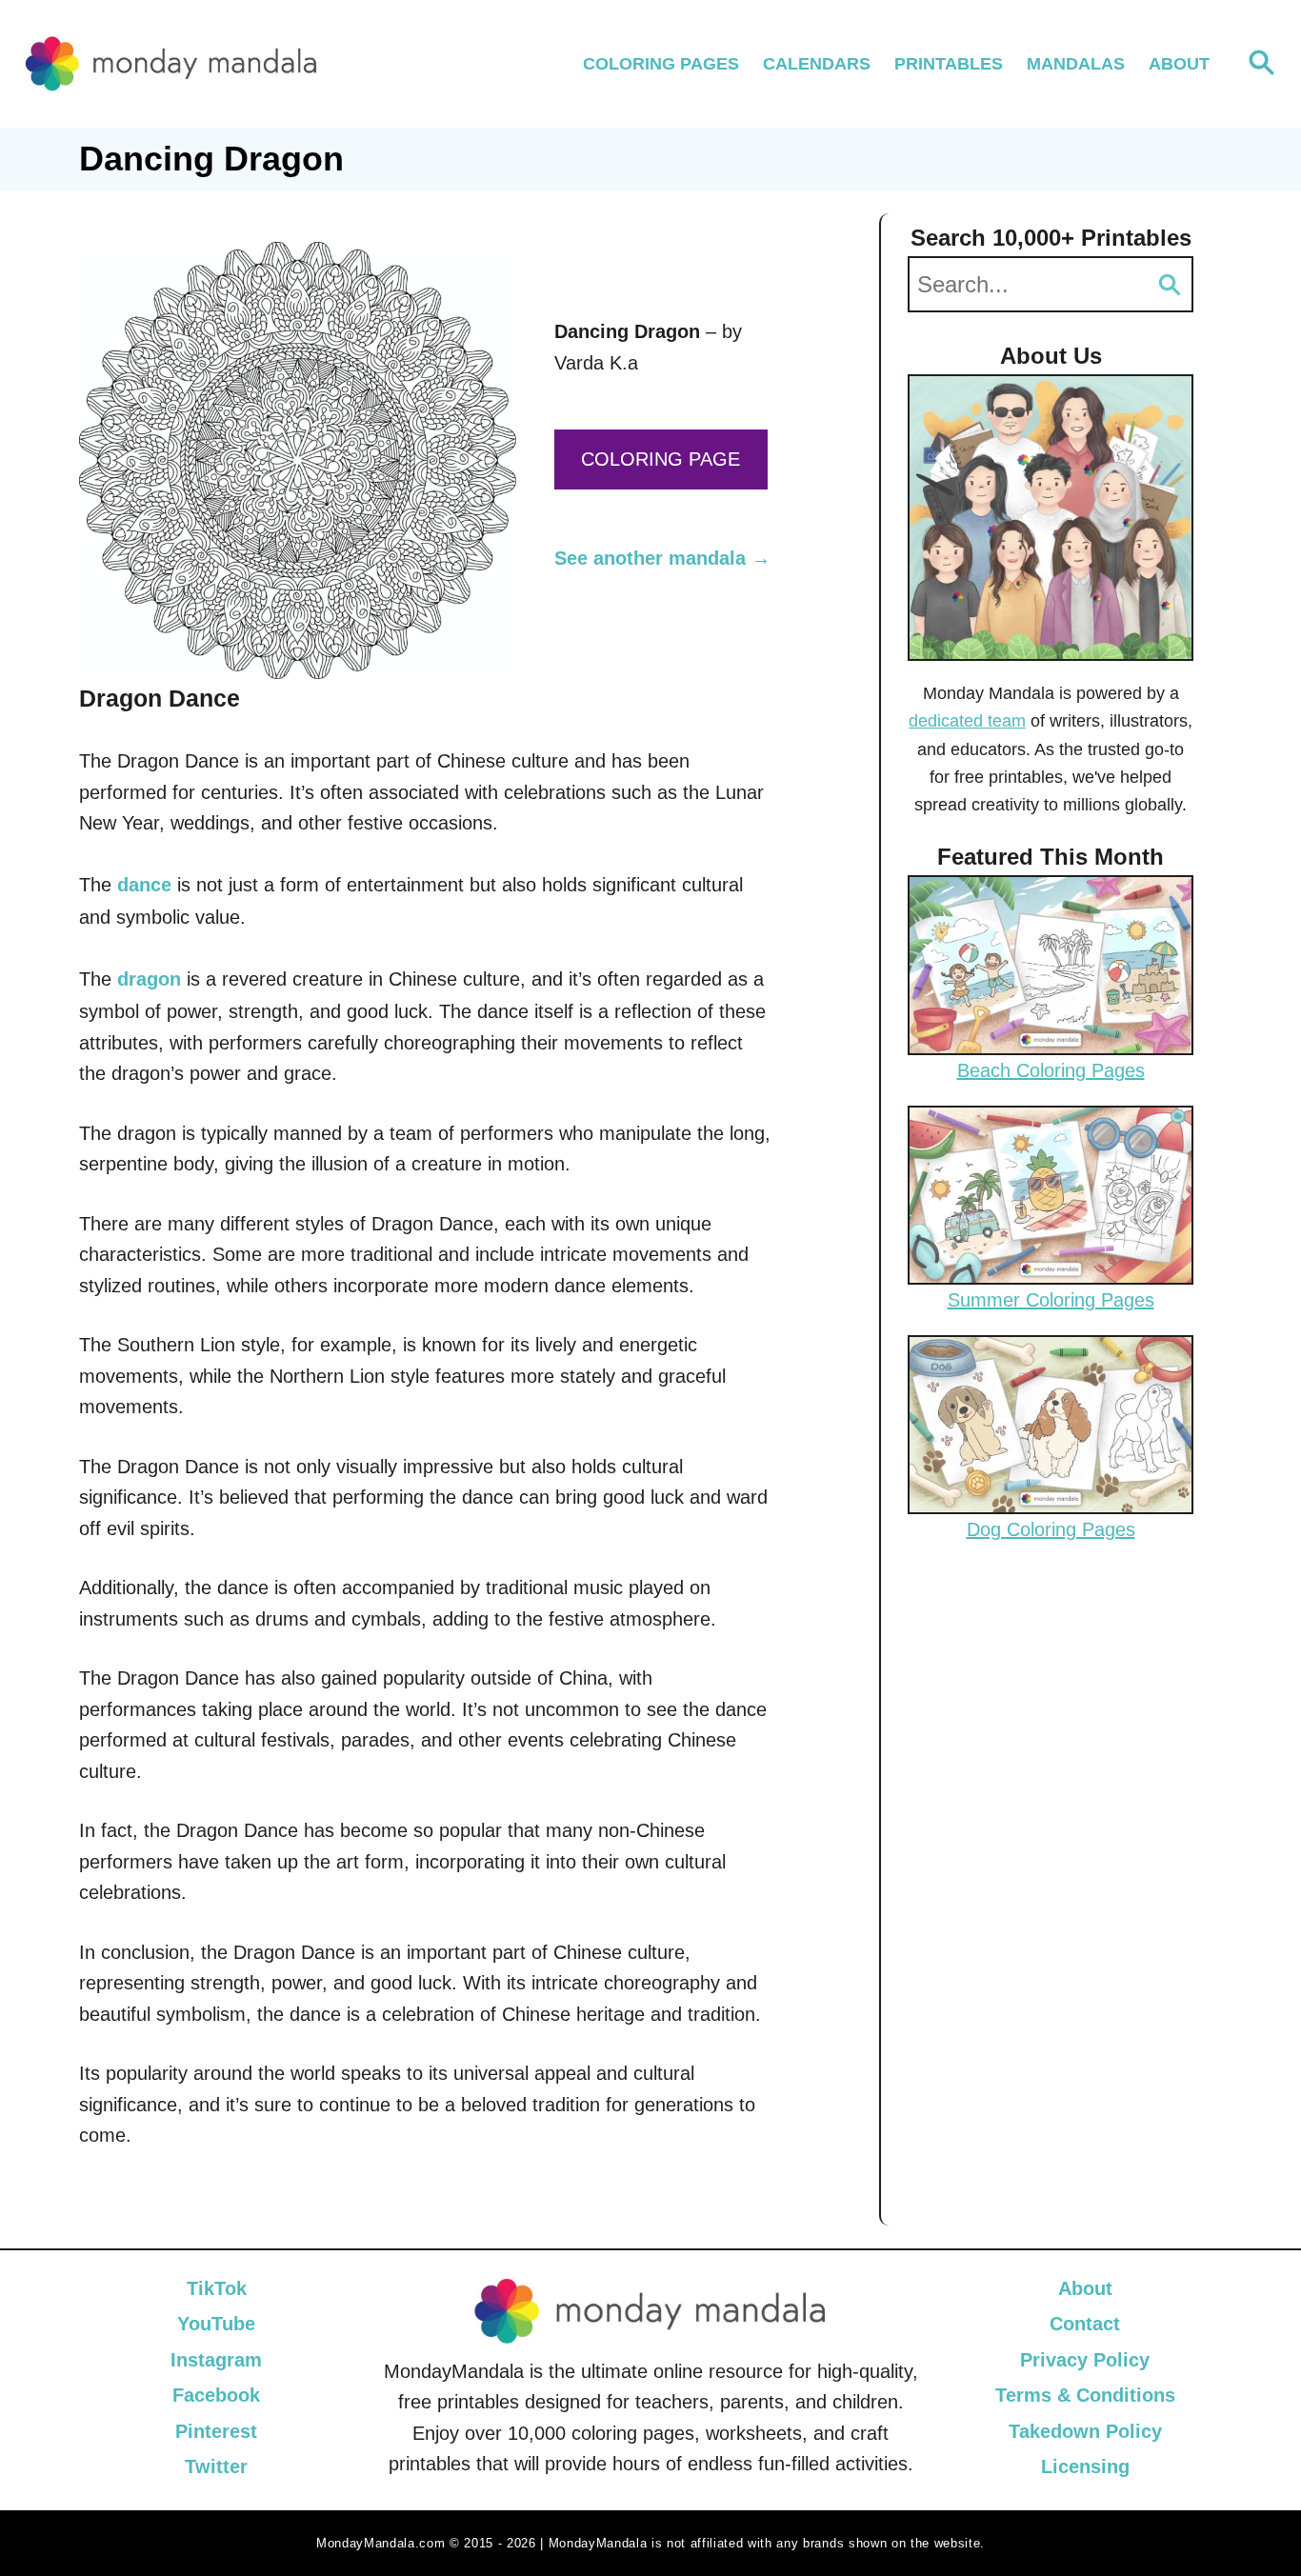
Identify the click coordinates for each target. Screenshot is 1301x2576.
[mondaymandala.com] (171, 63)
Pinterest (216, 2431)
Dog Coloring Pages (1051, 1529)
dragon (149, 979)
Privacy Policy (1085, 2360)
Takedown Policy (1085, 2431)
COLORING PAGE (661, 459)
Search (1170, 284)
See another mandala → (662, 558)
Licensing (1085, 2466)
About (1085, 2288)
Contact (1085, 2324)
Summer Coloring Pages (1051, 1300)
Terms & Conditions (1085, 2395)
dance (144, 885)
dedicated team (967, 721)
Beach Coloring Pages (1051, 1070)
